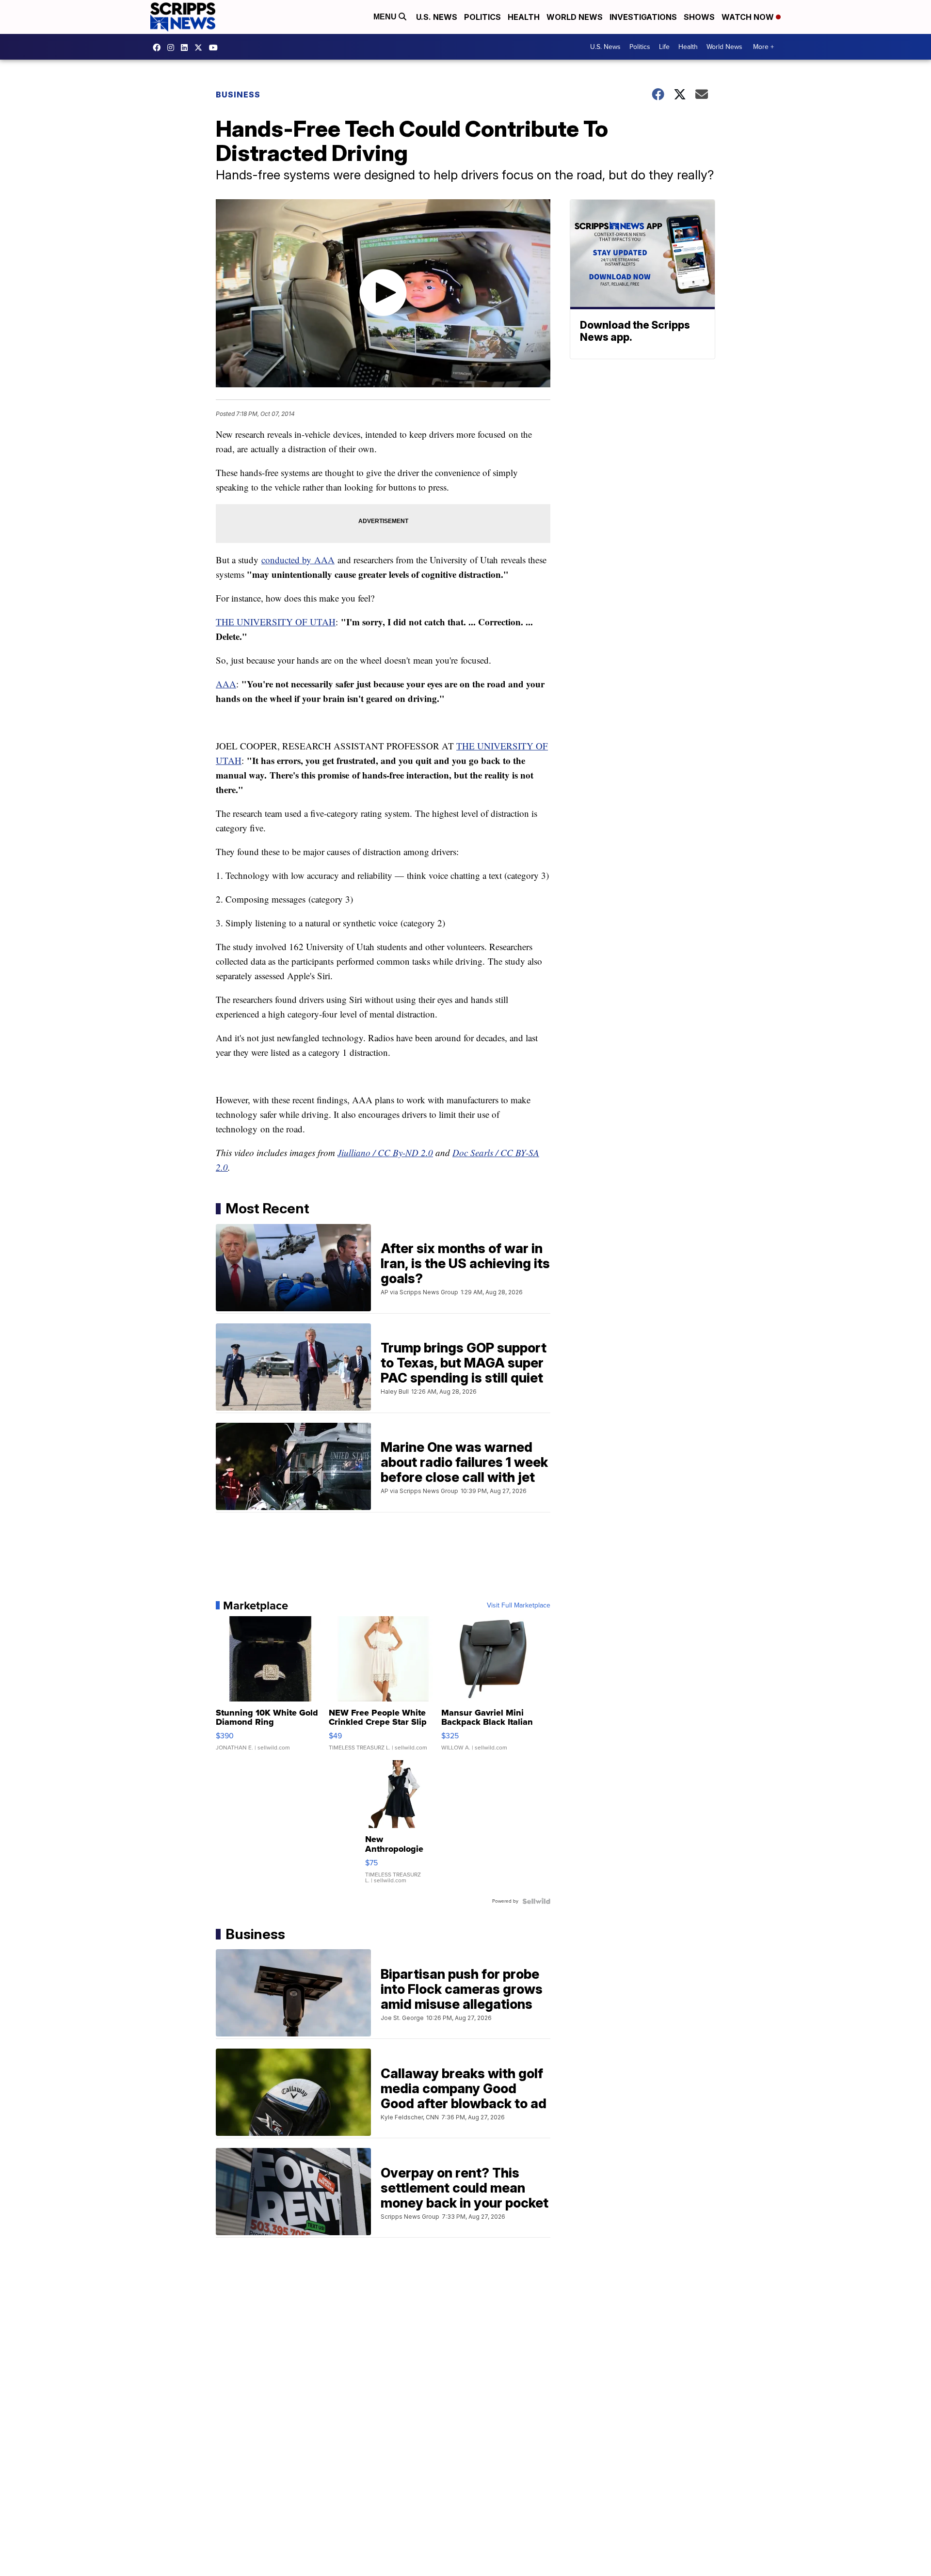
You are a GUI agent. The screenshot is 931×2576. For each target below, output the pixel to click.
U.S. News (437, 17)
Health (524, 17)
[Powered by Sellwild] (536, 1901)
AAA (226, 684)
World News (575, 17)
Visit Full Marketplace (519, 1606)
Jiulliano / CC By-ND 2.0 (385, 1153)
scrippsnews (159, 48)
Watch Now (749, 17)
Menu (386, 17)
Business (238, 95)
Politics (482, 17)
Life (664, 47)
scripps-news (187, 48)
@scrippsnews (216, 48)
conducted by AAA (298, 560)
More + (763, 47)
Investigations (643, 17)
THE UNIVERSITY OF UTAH (276, 622)
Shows (699, 17)
